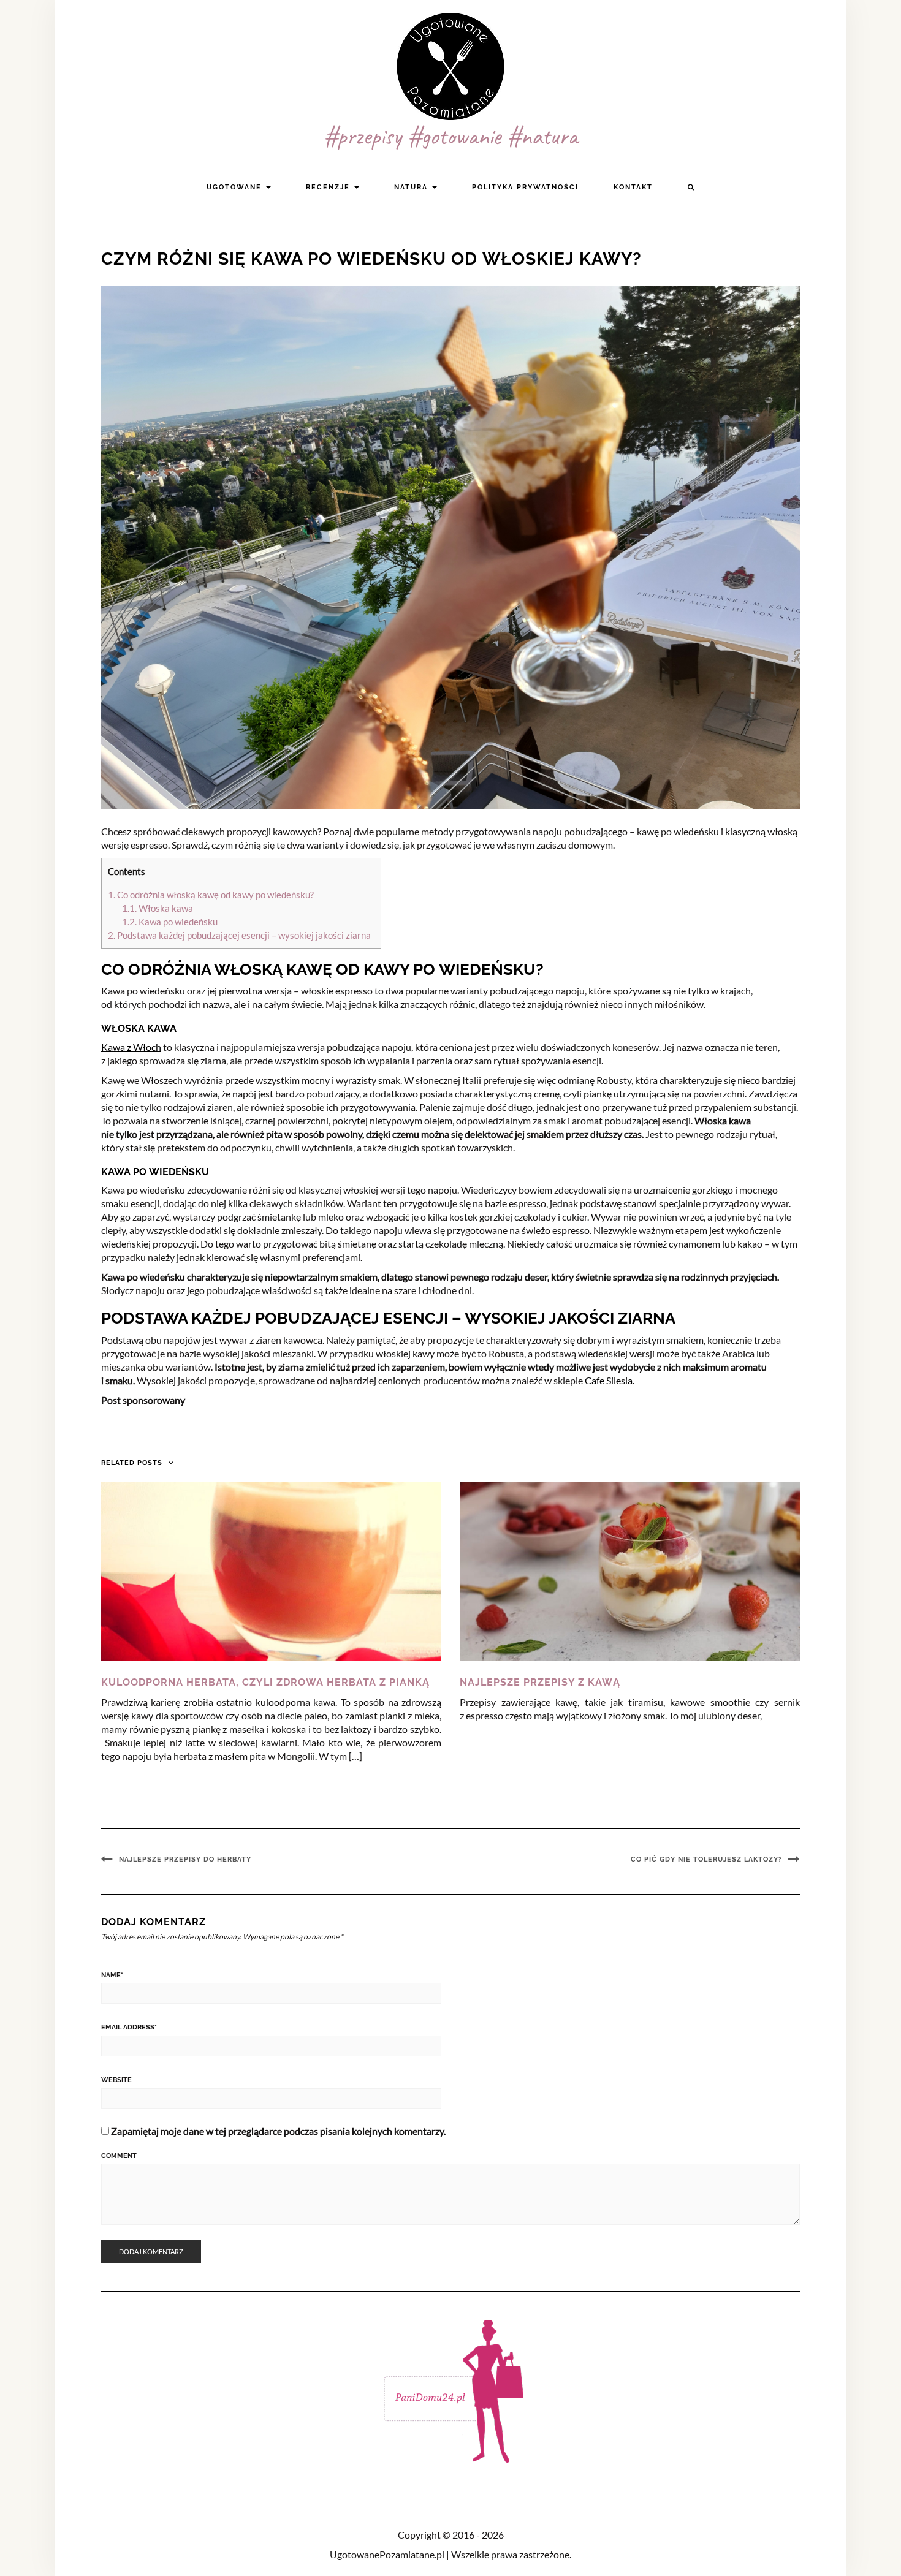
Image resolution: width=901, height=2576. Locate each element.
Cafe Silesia (608, 1380)
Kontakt (633, 187)
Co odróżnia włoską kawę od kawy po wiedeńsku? (212, 895)
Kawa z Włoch (131, 1047)
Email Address (129, 2027)
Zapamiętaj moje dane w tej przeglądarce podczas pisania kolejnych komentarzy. (278, 2131)
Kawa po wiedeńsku (171, 922)
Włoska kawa (158, 908)
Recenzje (329, 187)
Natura (412, 187)
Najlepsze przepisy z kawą (540, 1682)
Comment (119, 2156)
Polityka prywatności (525, 187)
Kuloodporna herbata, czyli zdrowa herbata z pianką (265, 1682)
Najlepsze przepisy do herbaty (185, 1859)
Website (116, 2080)
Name (112, 1975)
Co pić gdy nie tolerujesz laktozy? (706, 1859)
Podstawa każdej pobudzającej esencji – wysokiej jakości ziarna (241, 935)
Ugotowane (236, 187)
